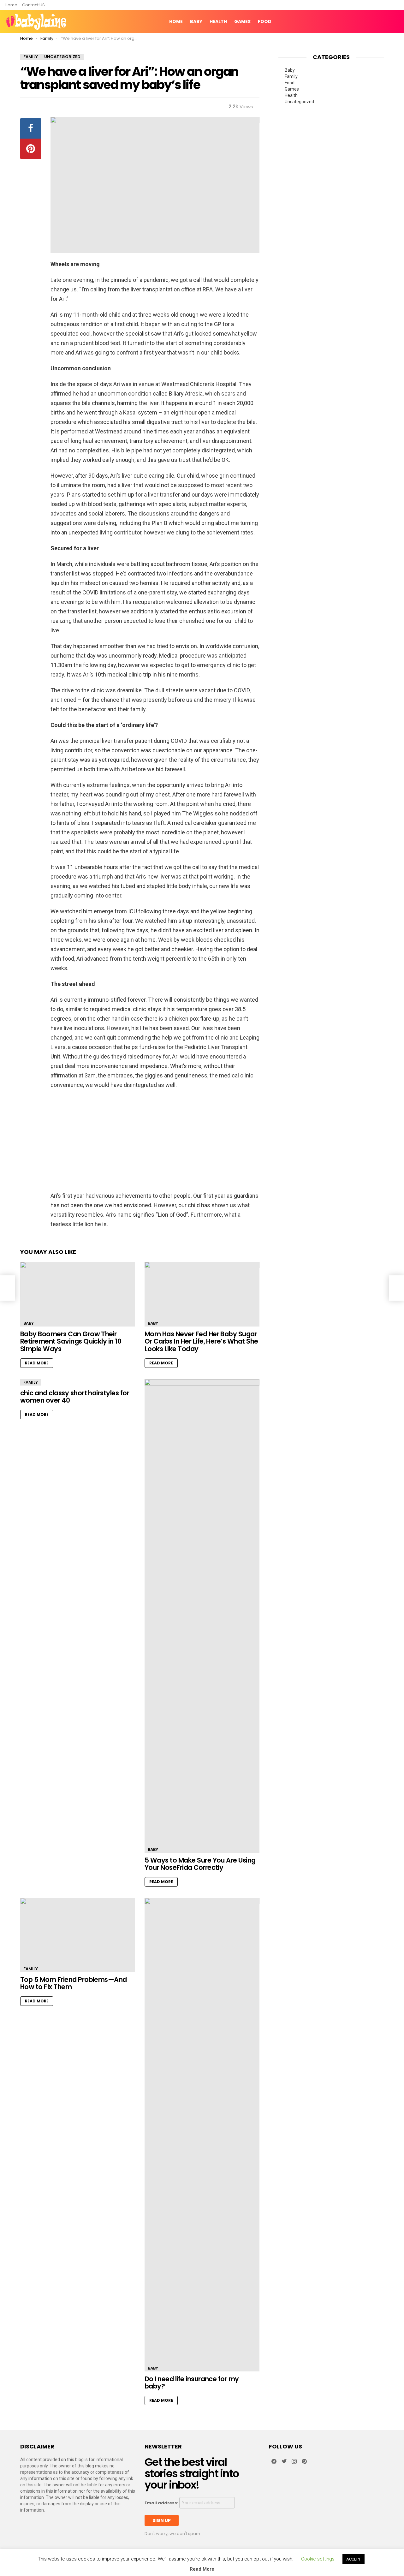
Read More (37, 1363)
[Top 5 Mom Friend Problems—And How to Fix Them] (78, 1935)
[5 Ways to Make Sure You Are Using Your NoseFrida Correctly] (202, 1616)
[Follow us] (385, 21)
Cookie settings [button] (318, 2559)
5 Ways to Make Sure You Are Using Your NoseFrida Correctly (200, 1864)
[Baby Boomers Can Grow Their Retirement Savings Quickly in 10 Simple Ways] (78, 1294)
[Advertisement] (155, 1140)
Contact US (33, 5)
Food (265, 21)
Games (242, 21)
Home (11, 5)
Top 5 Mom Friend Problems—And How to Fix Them (74, 1983)
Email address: (162, 2503)
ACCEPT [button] (353, 2559)
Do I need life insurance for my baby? (192, 2383)
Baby (196, 21)
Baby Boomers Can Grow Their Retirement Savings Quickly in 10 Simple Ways (71, 1341)
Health (218, 21)
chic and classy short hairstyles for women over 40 (75, 1397)
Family (31, 1382)
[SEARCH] (395, 21)
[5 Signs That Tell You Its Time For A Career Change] (396, 1288)
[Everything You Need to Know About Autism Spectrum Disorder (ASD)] (8, 1288)
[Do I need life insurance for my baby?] (202, 2135)
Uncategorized (299, 102)
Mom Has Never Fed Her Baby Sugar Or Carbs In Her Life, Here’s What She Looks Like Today (201, 1341)
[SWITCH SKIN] (374, 21)
